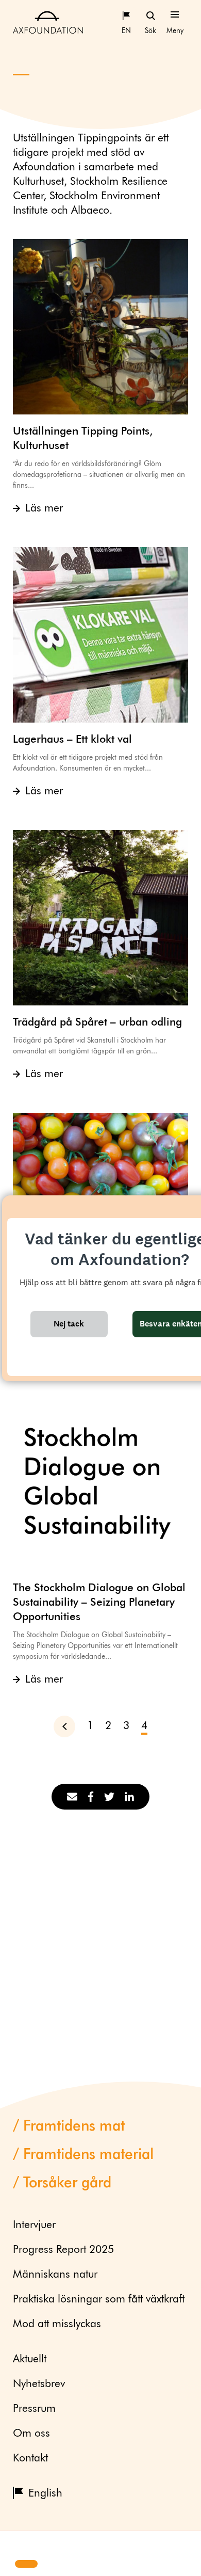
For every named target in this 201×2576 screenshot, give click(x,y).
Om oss (31, 2434)
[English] (126, 15)
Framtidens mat (74, 2126)
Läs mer (44, 509)
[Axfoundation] (48, 22)
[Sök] (150, 15)
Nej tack (69, 1324)
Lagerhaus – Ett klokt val (72, 740)
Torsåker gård (67, 2183)
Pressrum (34, 2409)
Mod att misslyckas (57, 2324)
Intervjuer (34, 2225)
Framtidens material (88, 2155)
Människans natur (55, 2275)
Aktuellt (30, 2359)
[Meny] (175, 15)
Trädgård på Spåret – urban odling (97, 1023)
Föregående (70, 1726)
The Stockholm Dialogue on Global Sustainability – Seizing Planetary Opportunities (99, 1603)
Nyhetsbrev (39, 2384)
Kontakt (30, 2459)
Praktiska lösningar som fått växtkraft (99, 2300)
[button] (16, 2546)
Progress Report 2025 (63, 2250)
